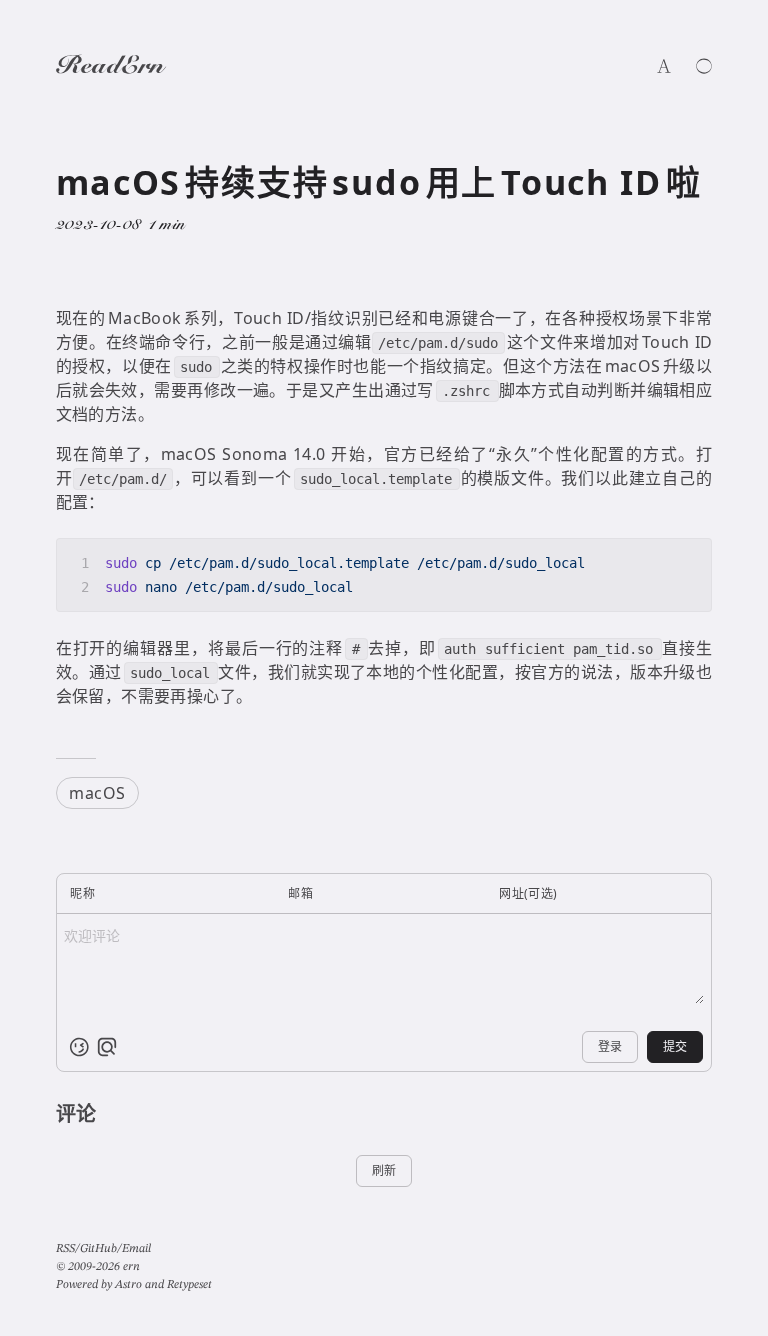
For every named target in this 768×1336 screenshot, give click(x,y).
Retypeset (189, 1285)
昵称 (82, 893)
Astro (128, 1285)
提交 (675, 1046)
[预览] (107, 1047)
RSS (65, 1249)
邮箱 (300, 893)
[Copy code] (688, 562)
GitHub (98, 1249)
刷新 (384, 1170)
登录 (610, 1046)
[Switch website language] (664, 66)
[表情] (79, 1047)
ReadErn (110, 67)
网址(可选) (528, 893)
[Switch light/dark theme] (704, 66)
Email (136, 1249)
